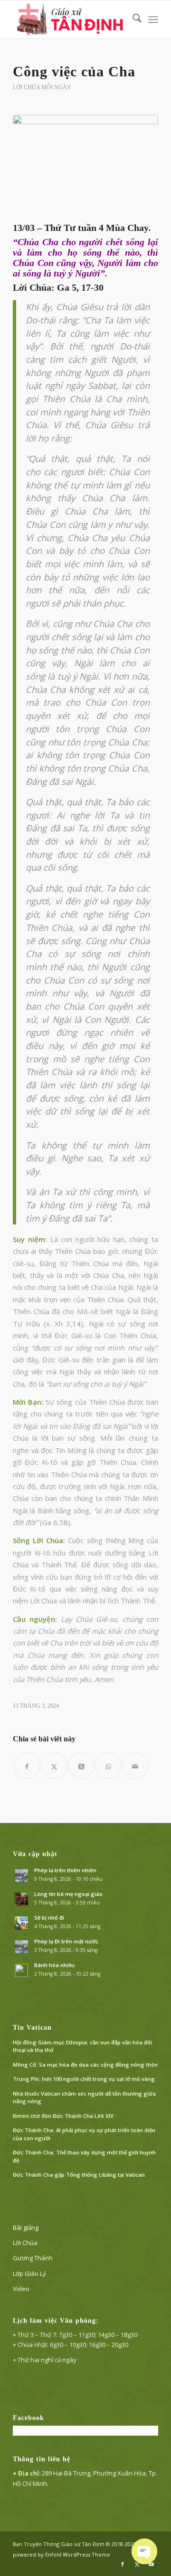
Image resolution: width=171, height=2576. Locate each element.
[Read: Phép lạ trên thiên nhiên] (21, 1876)
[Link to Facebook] (123, 2564)
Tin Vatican (32, 2028)
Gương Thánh (33, 2258)
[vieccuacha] (85, 166)
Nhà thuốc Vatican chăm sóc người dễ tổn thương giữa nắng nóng (84, 2098)
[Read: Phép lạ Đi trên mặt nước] (21, 1947)
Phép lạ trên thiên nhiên (65, 1870)
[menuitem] (132, 19)
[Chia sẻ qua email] (135, 1766)
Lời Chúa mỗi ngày (42, 87)
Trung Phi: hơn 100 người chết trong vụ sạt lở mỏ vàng (84, 2079)
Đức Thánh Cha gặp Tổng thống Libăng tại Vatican (79, 2175)
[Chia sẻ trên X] (54, 1766)
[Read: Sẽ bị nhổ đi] (21, 1923)
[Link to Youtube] (151, 2564)
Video (21, 2289)
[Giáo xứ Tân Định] (71, 19)
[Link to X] (137, 2564)
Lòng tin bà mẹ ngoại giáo (68, 1894)
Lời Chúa (25, 2243)
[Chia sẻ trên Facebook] (27, 1766)
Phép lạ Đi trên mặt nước (66, 1941)
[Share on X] (81, 1766)
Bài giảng (26, 2227)
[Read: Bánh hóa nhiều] (21, 1970)
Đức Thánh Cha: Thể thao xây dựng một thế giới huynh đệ (84, 2156)
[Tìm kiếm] (132, 19)
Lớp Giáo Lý (29, 2273)
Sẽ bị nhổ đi (49, 1918)
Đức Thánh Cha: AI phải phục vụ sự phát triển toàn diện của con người (84, 2134)
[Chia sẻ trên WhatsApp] (108, 1766)
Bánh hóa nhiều (54, 1965)
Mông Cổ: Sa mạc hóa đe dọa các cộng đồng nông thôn (85, 2065)
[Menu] (153, 19)
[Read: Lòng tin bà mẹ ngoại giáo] (21, 1899)
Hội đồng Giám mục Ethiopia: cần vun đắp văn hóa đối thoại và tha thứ (82, 2046)
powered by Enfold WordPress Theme (62, 2554)
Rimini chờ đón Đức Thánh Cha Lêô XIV (63, 2116)
